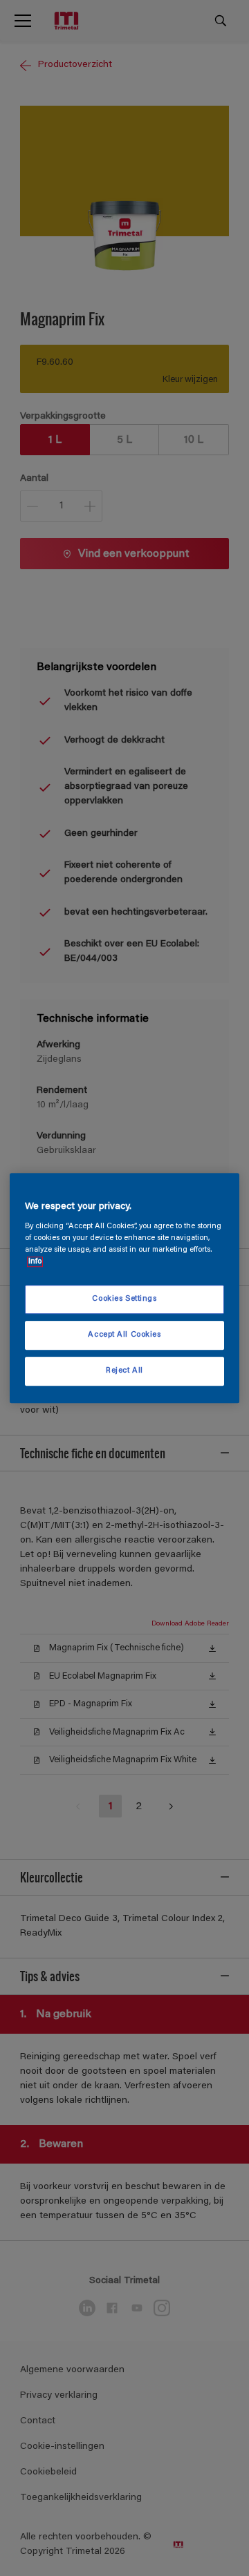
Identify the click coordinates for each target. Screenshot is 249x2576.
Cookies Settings (124, 1300)
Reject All (124, 1371)
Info (35, 1262)
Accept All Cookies (124, 1335)
